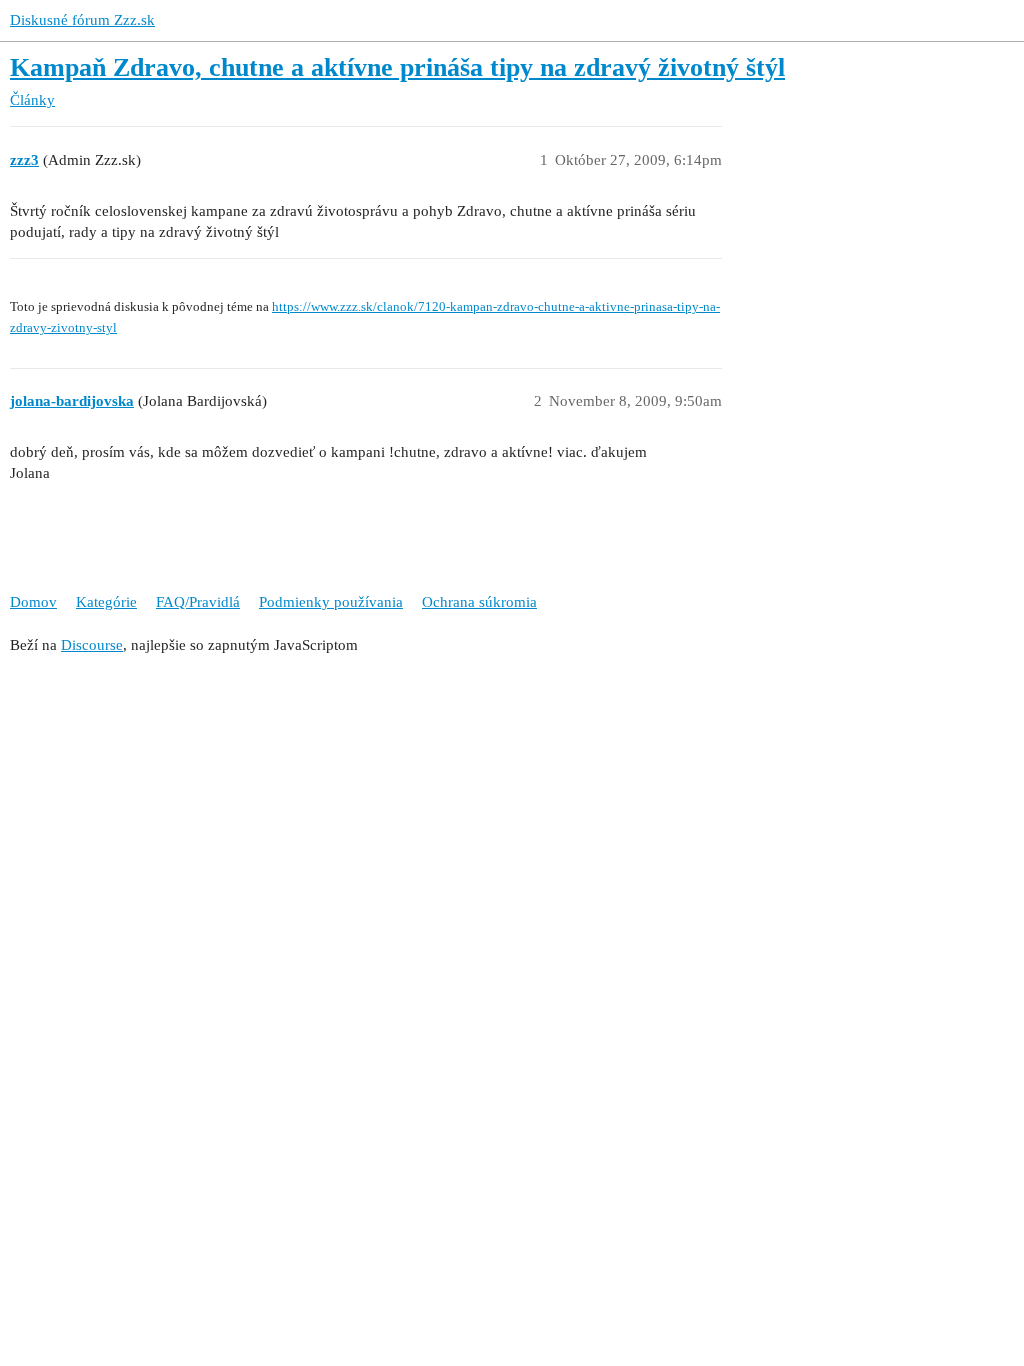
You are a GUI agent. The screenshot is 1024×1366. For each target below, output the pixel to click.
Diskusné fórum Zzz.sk (82, 20)
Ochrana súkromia (479, 602)
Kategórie (106, 602)
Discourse (92, 645)
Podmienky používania (331, 602)
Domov (33, 602)
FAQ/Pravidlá (198, 602)
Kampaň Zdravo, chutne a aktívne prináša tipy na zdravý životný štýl (397, 67)
